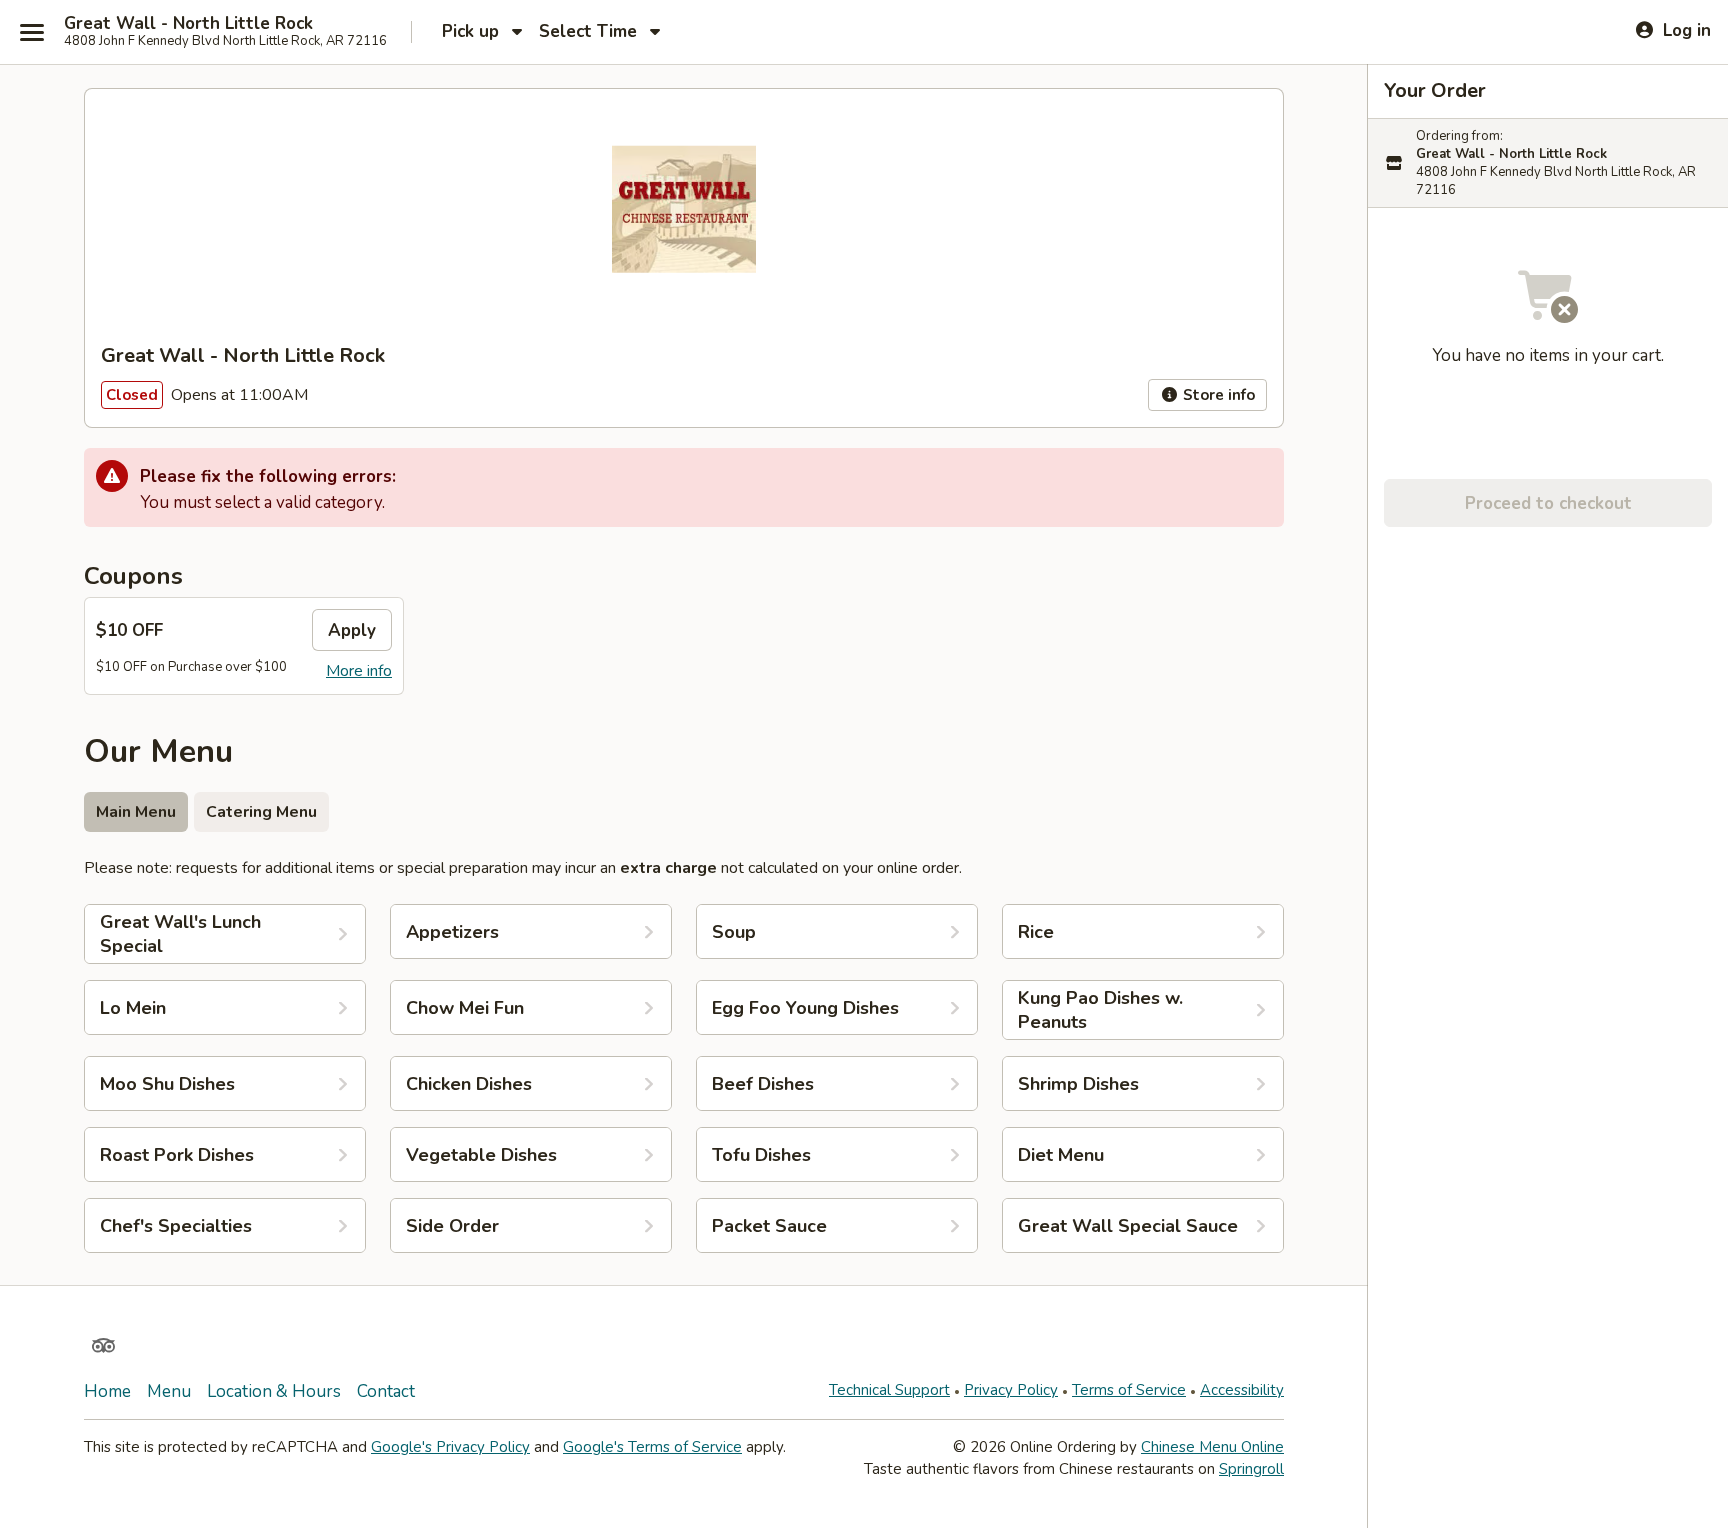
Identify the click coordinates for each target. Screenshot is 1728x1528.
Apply (352, 630)
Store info (1217, 395)
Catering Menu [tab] (261, 812)
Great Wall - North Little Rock (188, 24)
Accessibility (1242, 1390)
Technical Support (889, 1390)
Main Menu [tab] (136, 812)
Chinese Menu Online (1212, 1447)
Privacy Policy (1011, 1390)
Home (107, 1391)
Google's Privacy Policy (450, 1447)
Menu (169, 1391)
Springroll (1251, 1469)
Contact (386, 1391)
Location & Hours (274, 1391)
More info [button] (359, 671)
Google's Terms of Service (652, 1447)
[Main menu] (32, 32)
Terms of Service (1129, 1390)
